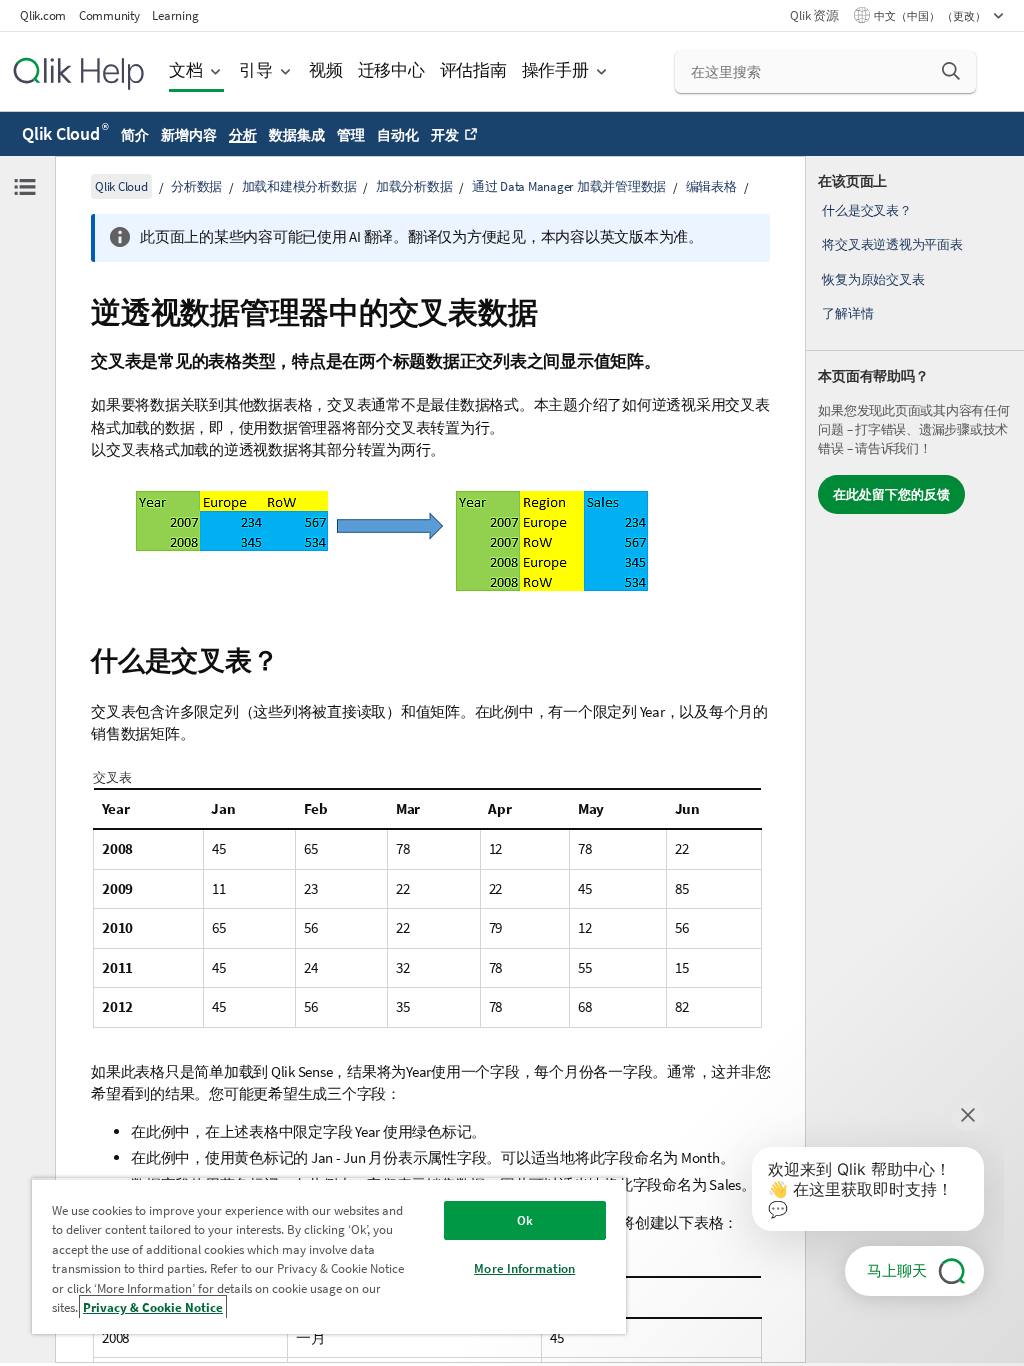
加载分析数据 (414, 186)
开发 (445, 135)
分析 (243, 135)
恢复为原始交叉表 (873, 279)
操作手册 (555, 70)
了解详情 (847, 313)
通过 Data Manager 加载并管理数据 (569, 186)
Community (109, 15)
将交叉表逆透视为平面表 (892, 244)
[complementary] (915, 759)
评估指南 (473, 70)
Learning (175, 15)
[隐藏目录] (25, 187)
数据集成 (296, 135)
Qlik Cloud (65, 133)
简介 (135, 135)
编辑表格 (711, 186)
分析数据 (196, 186)
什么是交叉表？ (866, 210)
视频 (326, 70)
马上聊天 (897, 1270)
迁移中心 (391, 70)
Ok (525, 1220)
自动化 (397, 135)
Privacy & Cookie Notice (153, 1307)
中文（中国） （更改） (931, 16)
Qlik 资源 (814, 15)
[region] (329, 1256)
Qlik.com (43, 15)
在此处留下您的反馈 (891, 494)
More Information (524, 1268)
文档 (186, 70)
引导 (256, 70)
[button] (951, 71)
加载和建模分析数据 (299, 186)
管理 (351, 135)
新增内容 (188, 135)
